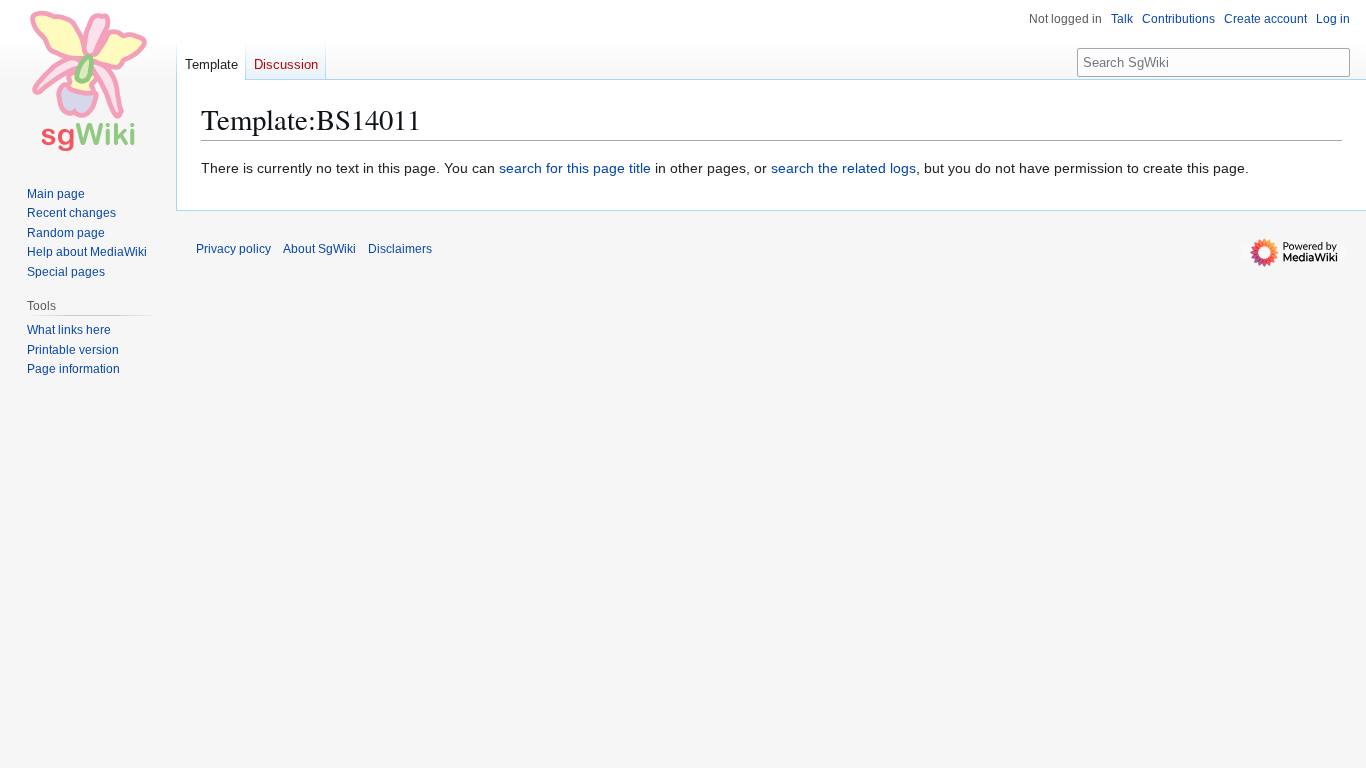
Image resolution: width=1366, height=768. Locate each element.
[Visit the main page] (88, 80)
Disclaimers (400, 249)
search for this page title (575, 168)
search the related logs (843, 168)
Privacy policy (233, 249)
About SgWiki (319, 249)
